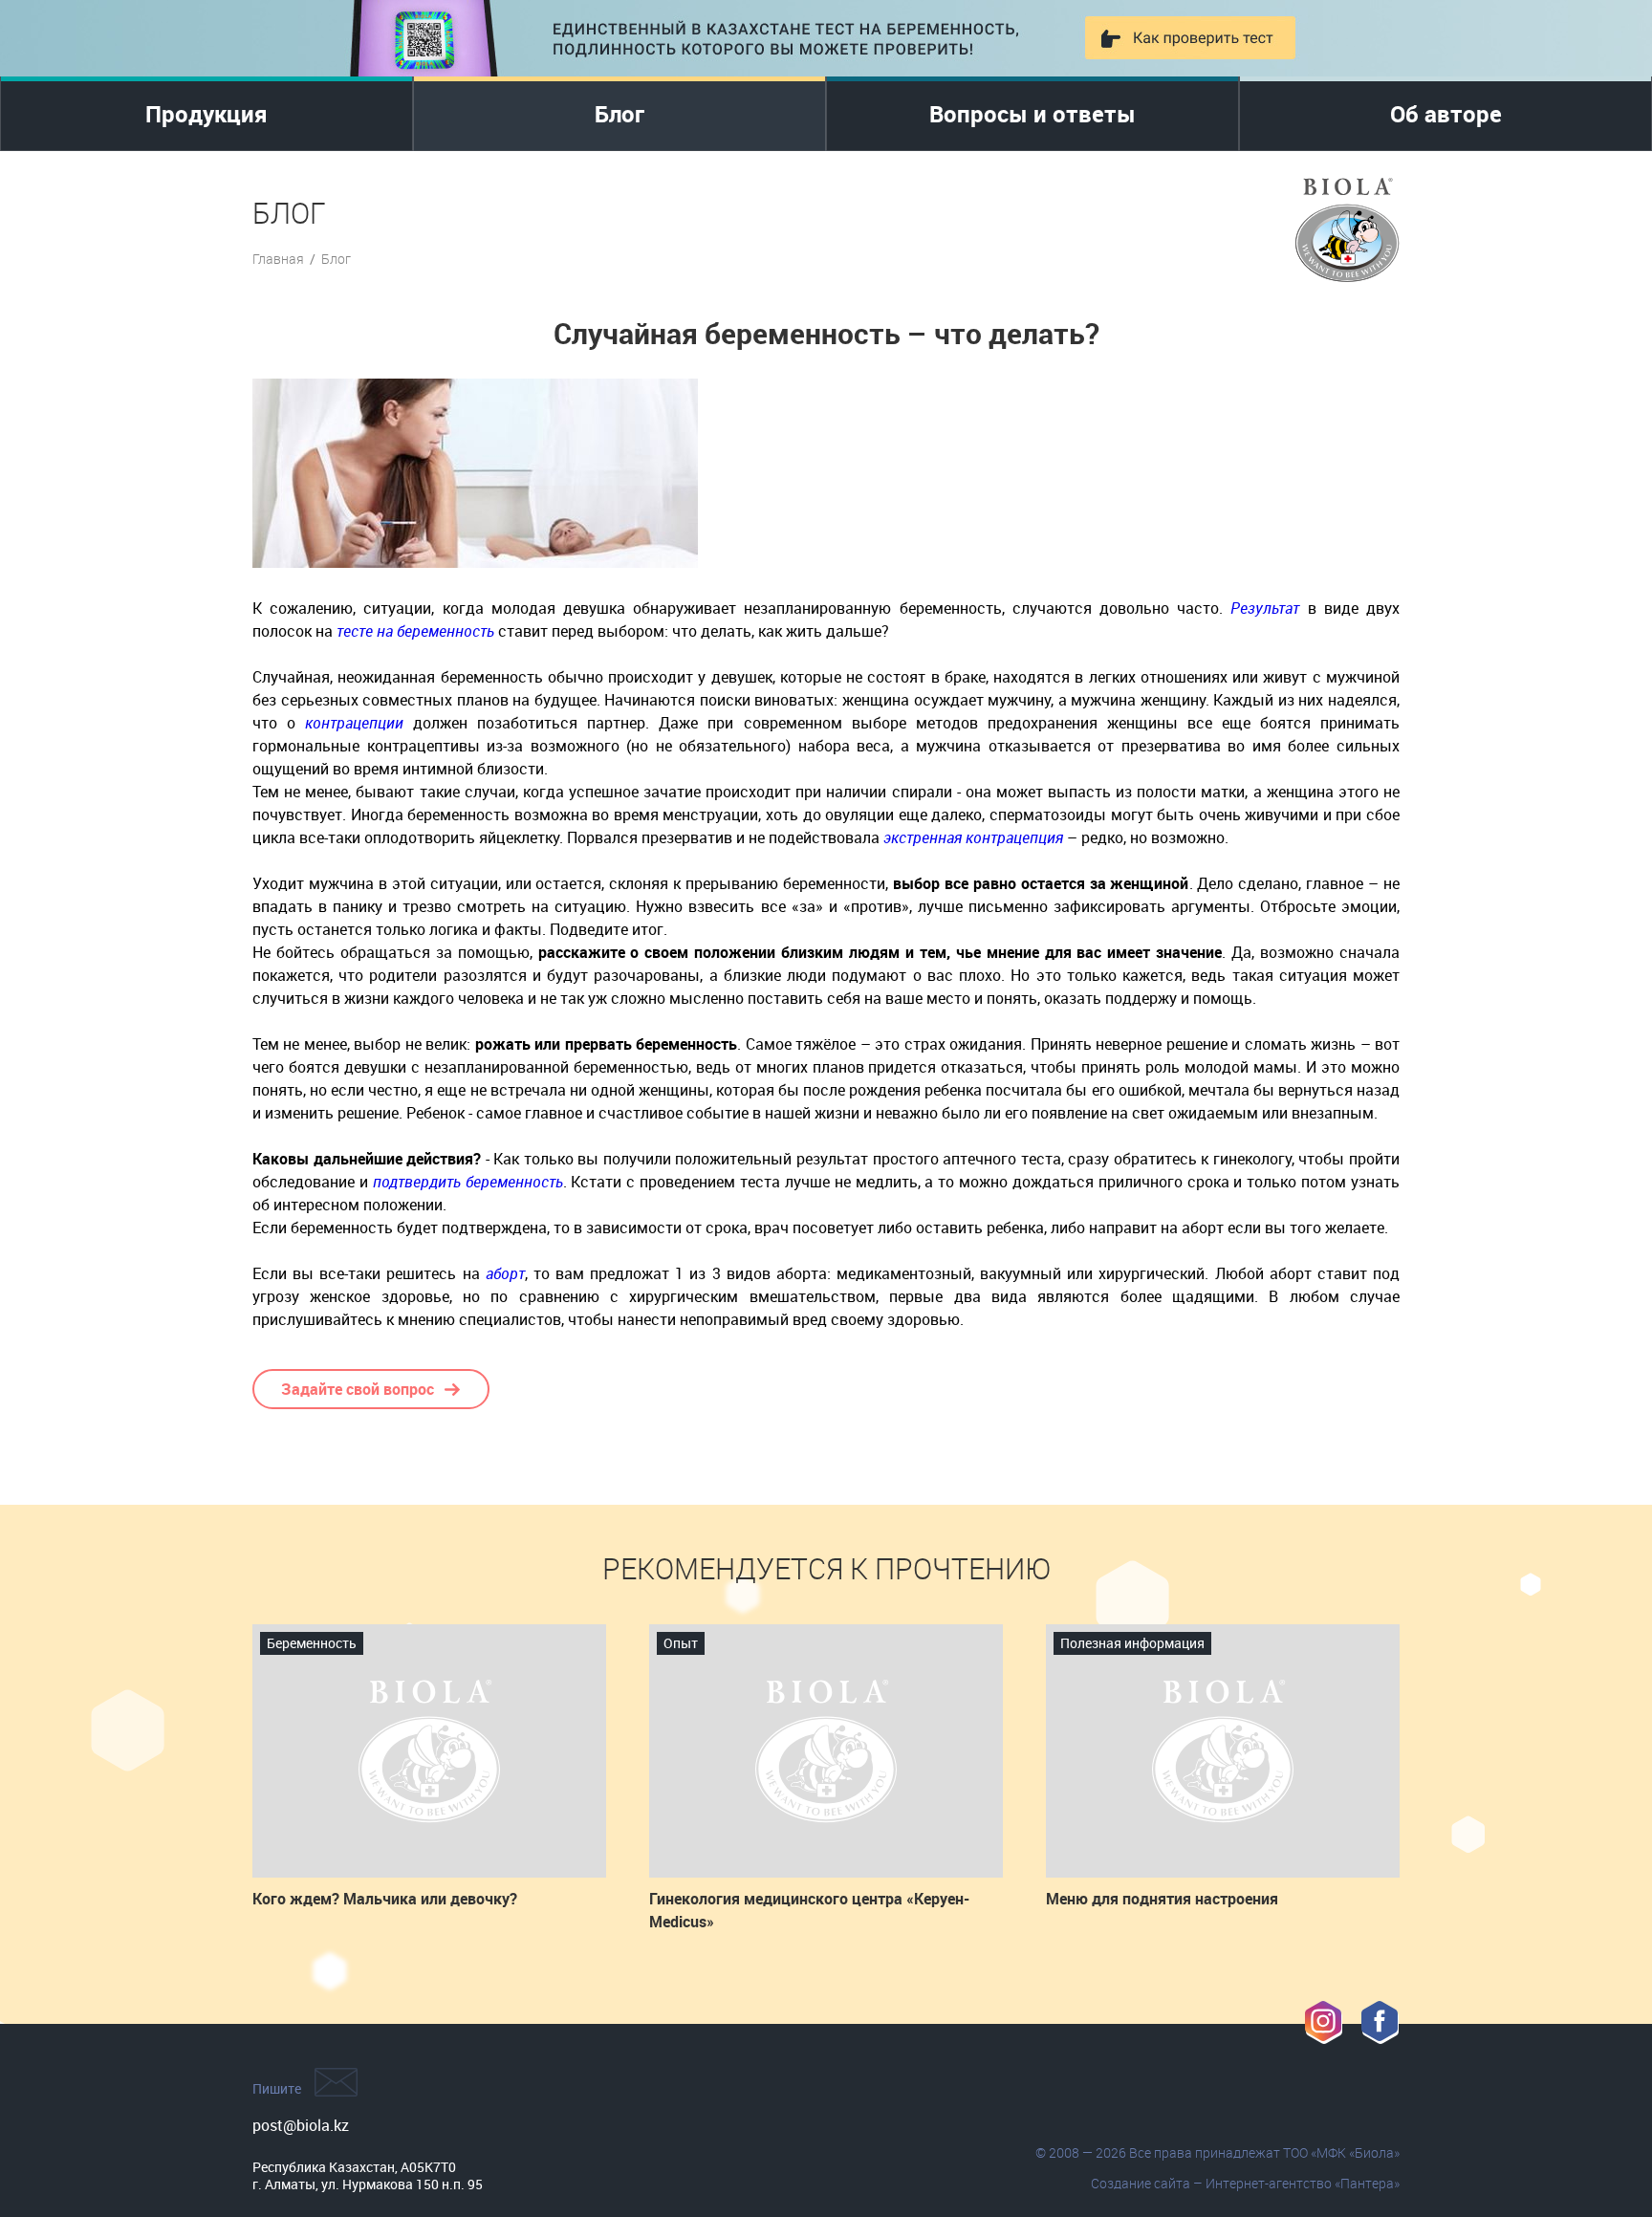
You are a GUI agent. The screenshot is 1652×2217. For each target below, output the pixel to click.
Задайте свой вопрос (358, 1389)
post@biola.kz (301, 2125)
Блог (619, 114)
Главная (278, 259)
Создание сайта (1141, 2183)
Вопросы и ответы (1032, 114)
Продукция (206, 114)
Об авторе (1446, 114)
